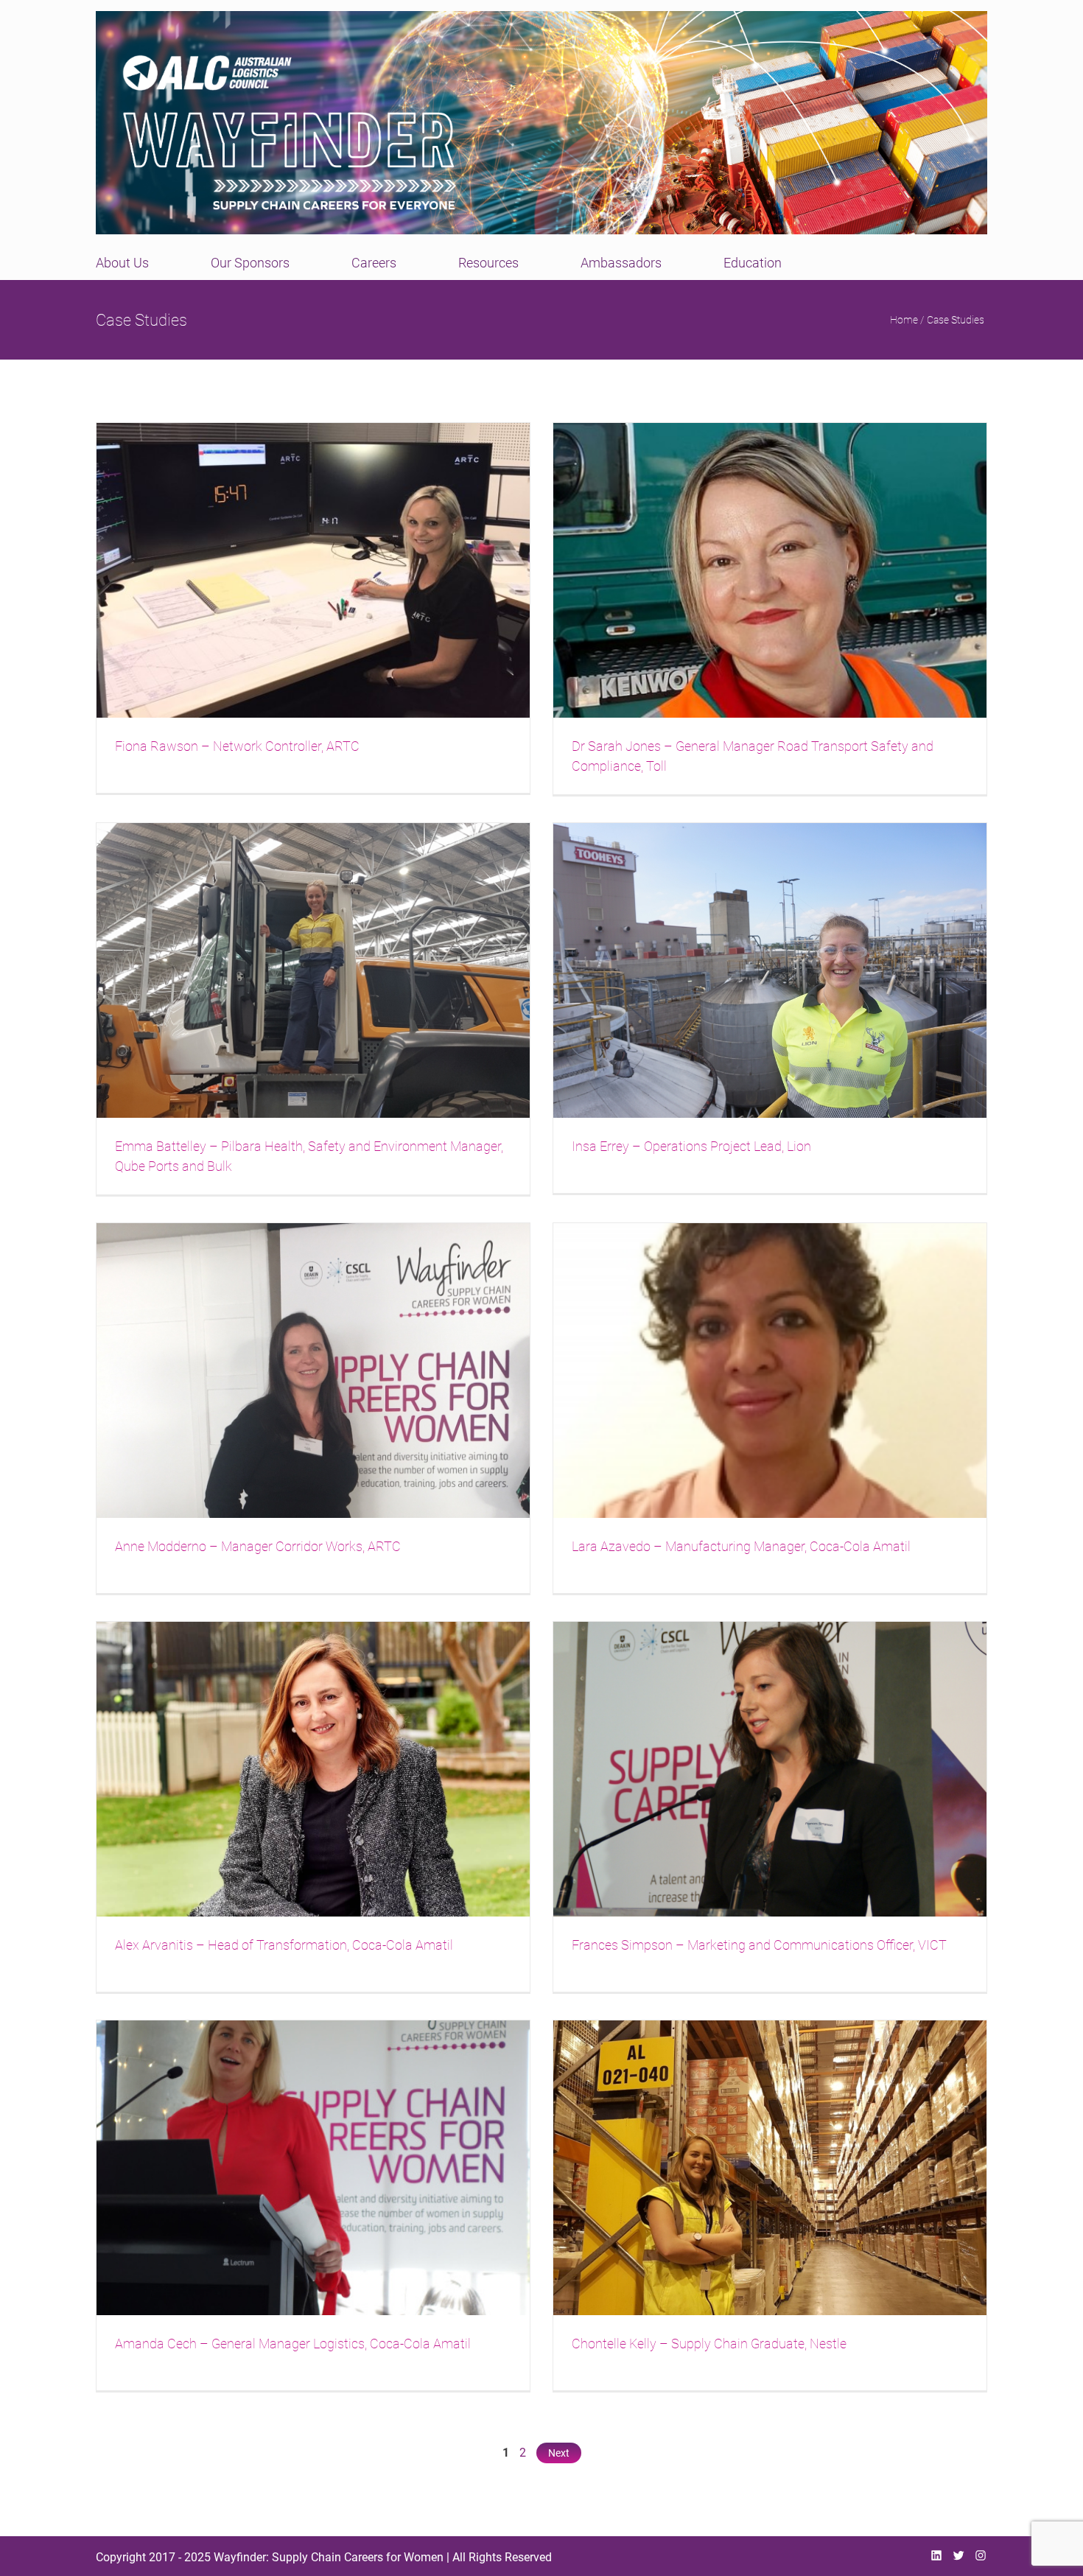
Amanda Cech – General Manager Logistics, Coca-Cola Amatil (293, 2344)
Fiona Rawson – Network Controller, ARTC (237, 746)
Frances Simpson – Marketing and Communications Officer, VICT (759, 1945)
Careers (374, 263)
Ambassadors (621, 263)
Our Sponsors (250, 263)
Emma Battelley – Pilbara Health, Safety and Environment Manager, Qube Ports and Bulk (309, 1156)
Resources (488, 263)
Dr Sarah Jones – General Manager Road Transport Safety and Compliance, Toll (753, 756)
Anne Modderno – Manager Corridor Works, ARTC (258, 1546)
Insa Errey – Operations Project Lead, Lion (691, 1146)
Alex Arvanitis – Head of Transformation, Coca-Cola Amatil (284, 1945)
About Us (122, 263)
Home (904, 320)
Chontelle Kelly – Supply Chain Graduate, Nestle (709, 2344)
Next (559, 2453)
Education (753, 263)
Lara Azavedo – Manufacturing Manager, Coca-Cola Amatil (741, 1546)
